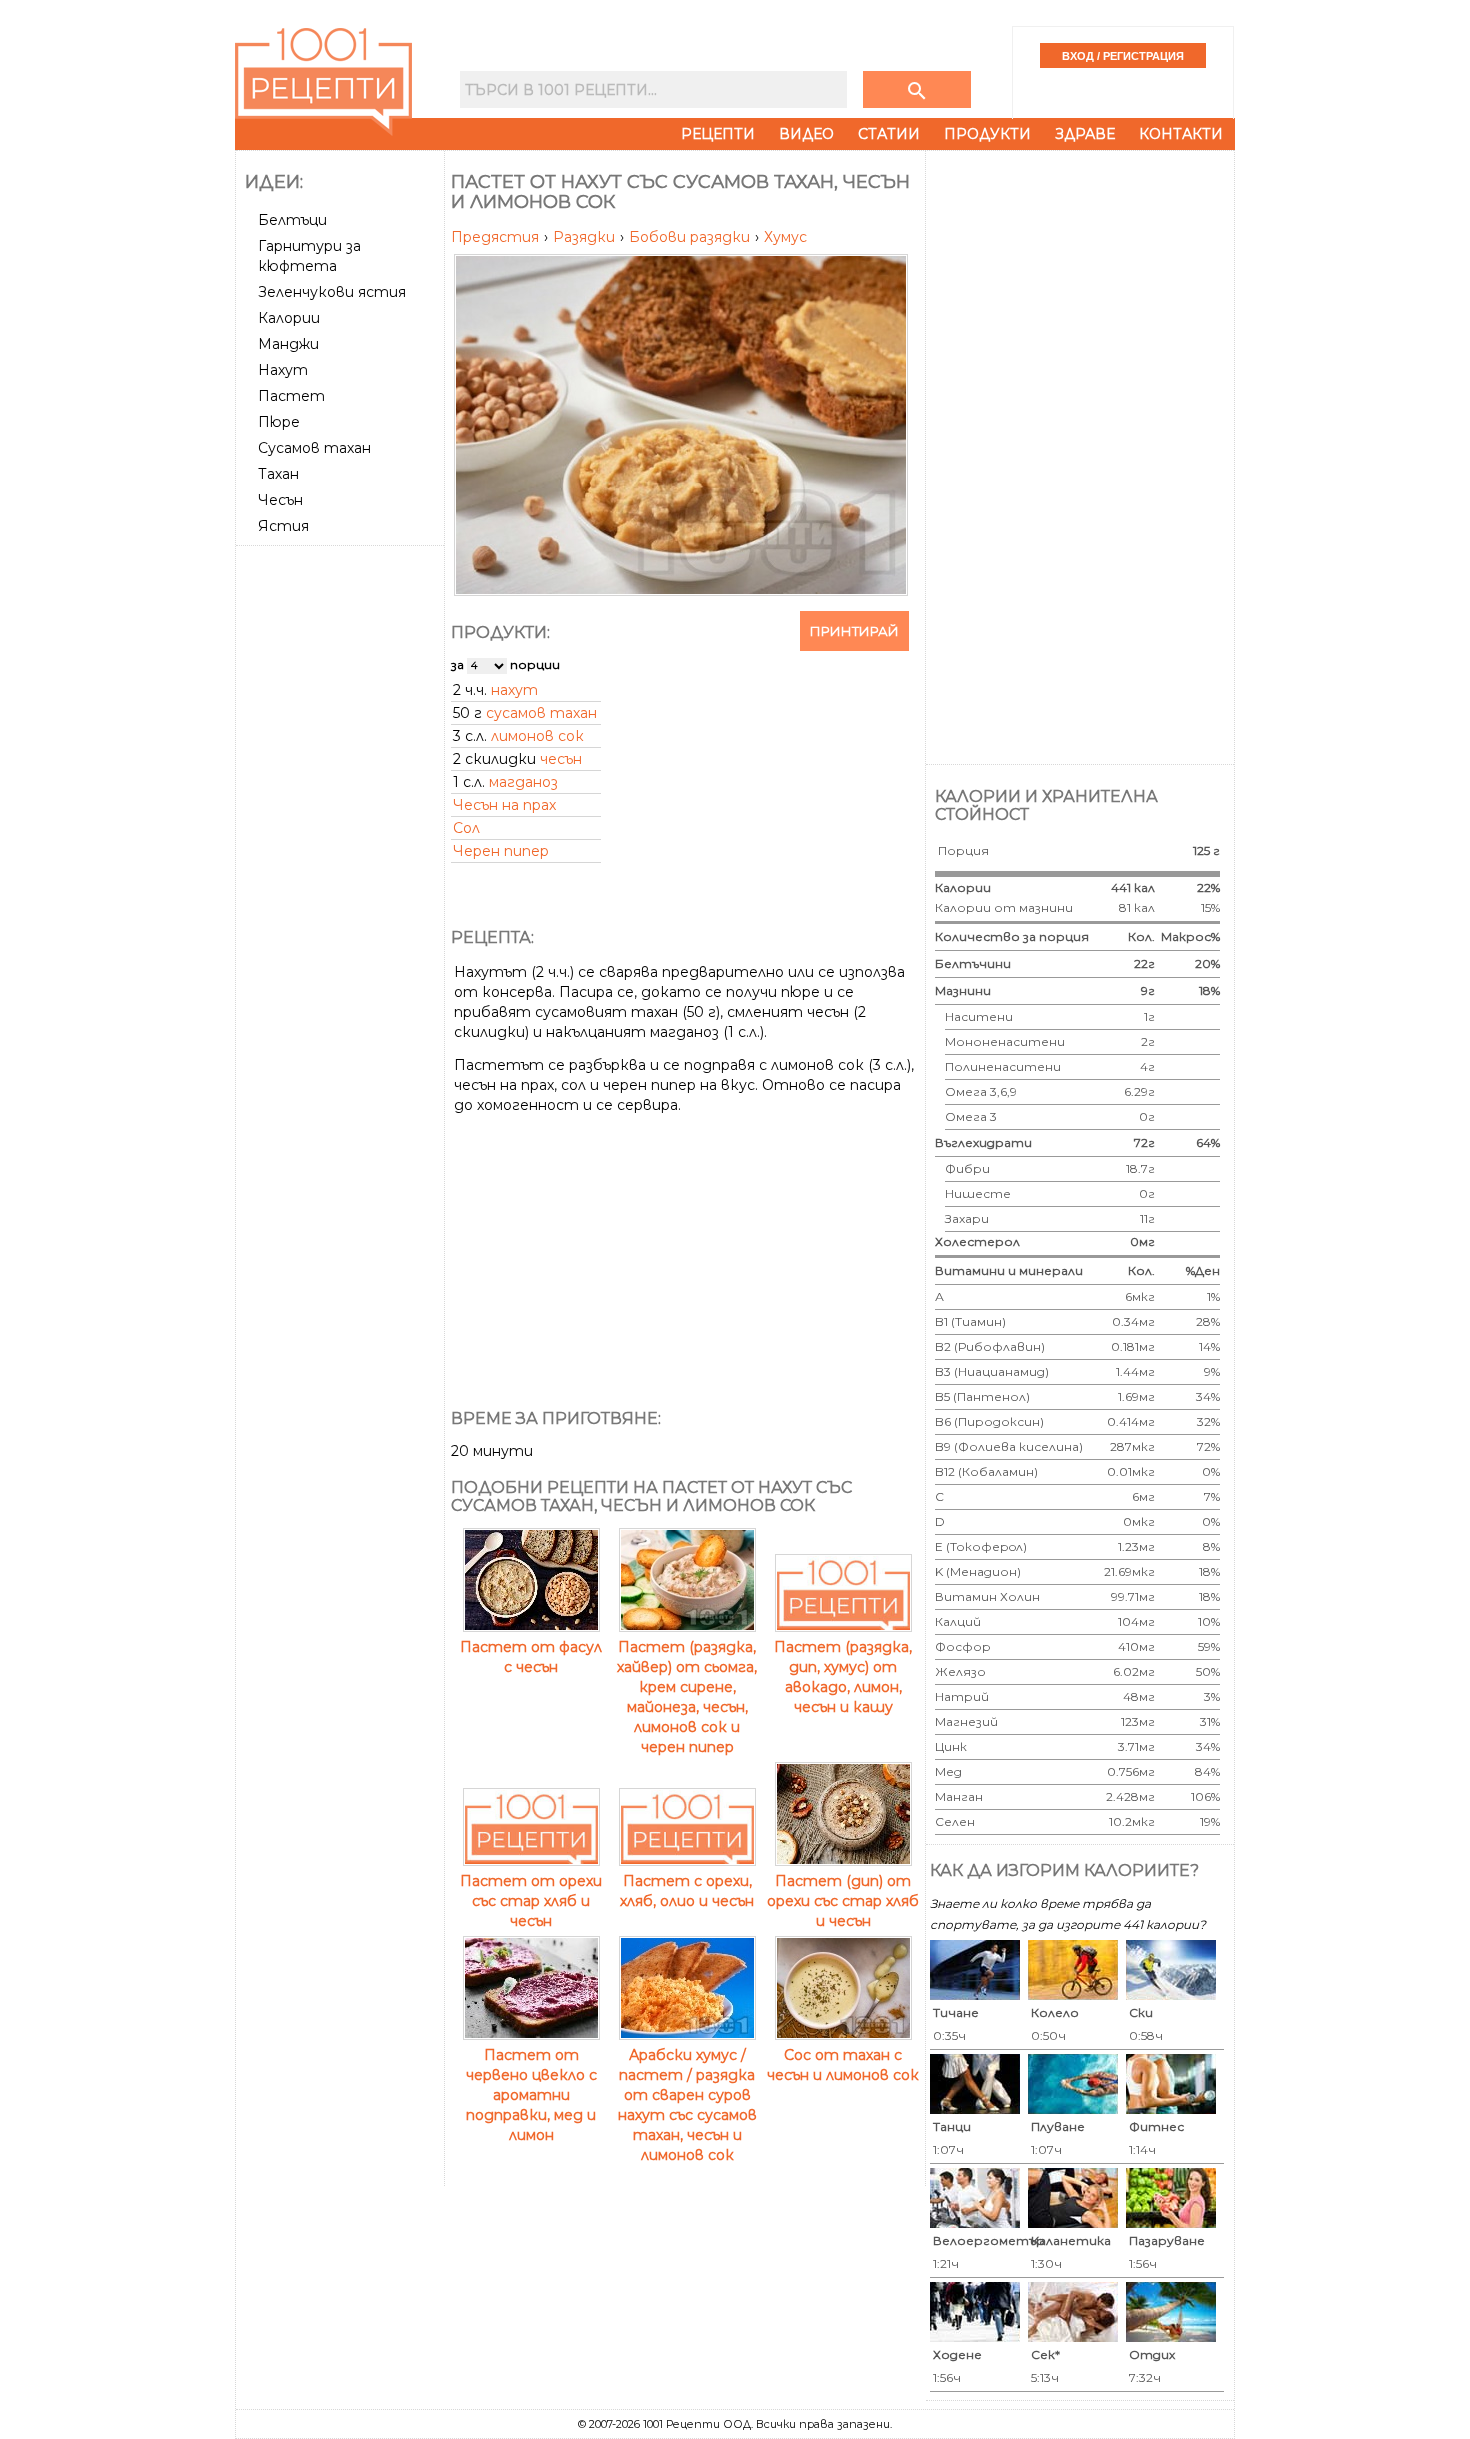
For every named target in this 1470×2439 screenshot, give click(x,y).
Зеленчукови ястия (332, 292)
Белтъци (292, 220)
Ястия (283, 526)
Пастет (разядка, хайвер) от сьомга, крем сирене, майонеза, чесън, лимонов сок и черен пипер (687, 1697)
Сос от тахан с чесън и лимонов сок (843, 2065)
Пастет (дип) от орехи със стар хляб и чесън (843, 1901)
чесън (561, 759)
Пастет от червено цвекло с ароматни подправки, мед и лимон (531, 2095)
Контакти (1181, 134)
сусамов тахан (541, 713)
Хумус (785, 237)
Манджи (288, 344)
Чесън (280, 500)
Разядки (586, 237)
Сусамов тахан (314, 448)
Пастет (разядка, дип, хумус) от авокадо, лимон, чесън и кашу (843, 1677)
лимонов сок (537, 736)
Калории (289, 318)
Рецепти (718, 134)
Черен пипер (501, 851)
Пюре (279, 422)
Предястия (497, 237)
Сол (466, 828)
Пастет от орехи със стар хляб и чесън (531, 1901)
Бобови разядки (691, 237)
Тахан (278, 474)
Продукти (987, 134)
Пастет (291, 396)
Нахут (283, 370)
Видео (806, 134)
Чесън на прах (504, 805)
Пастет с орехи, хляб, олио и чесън (687, 1891)
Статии (889, 134)
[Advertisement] (342, 853)
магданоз (523, 782)
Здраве (1085, 134)
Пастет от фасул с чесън (531, 1657)
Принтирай (854, 631)
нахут (514, 690)
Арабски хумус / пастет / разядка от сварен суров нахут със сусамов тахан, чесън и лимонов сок (687, 2105)
